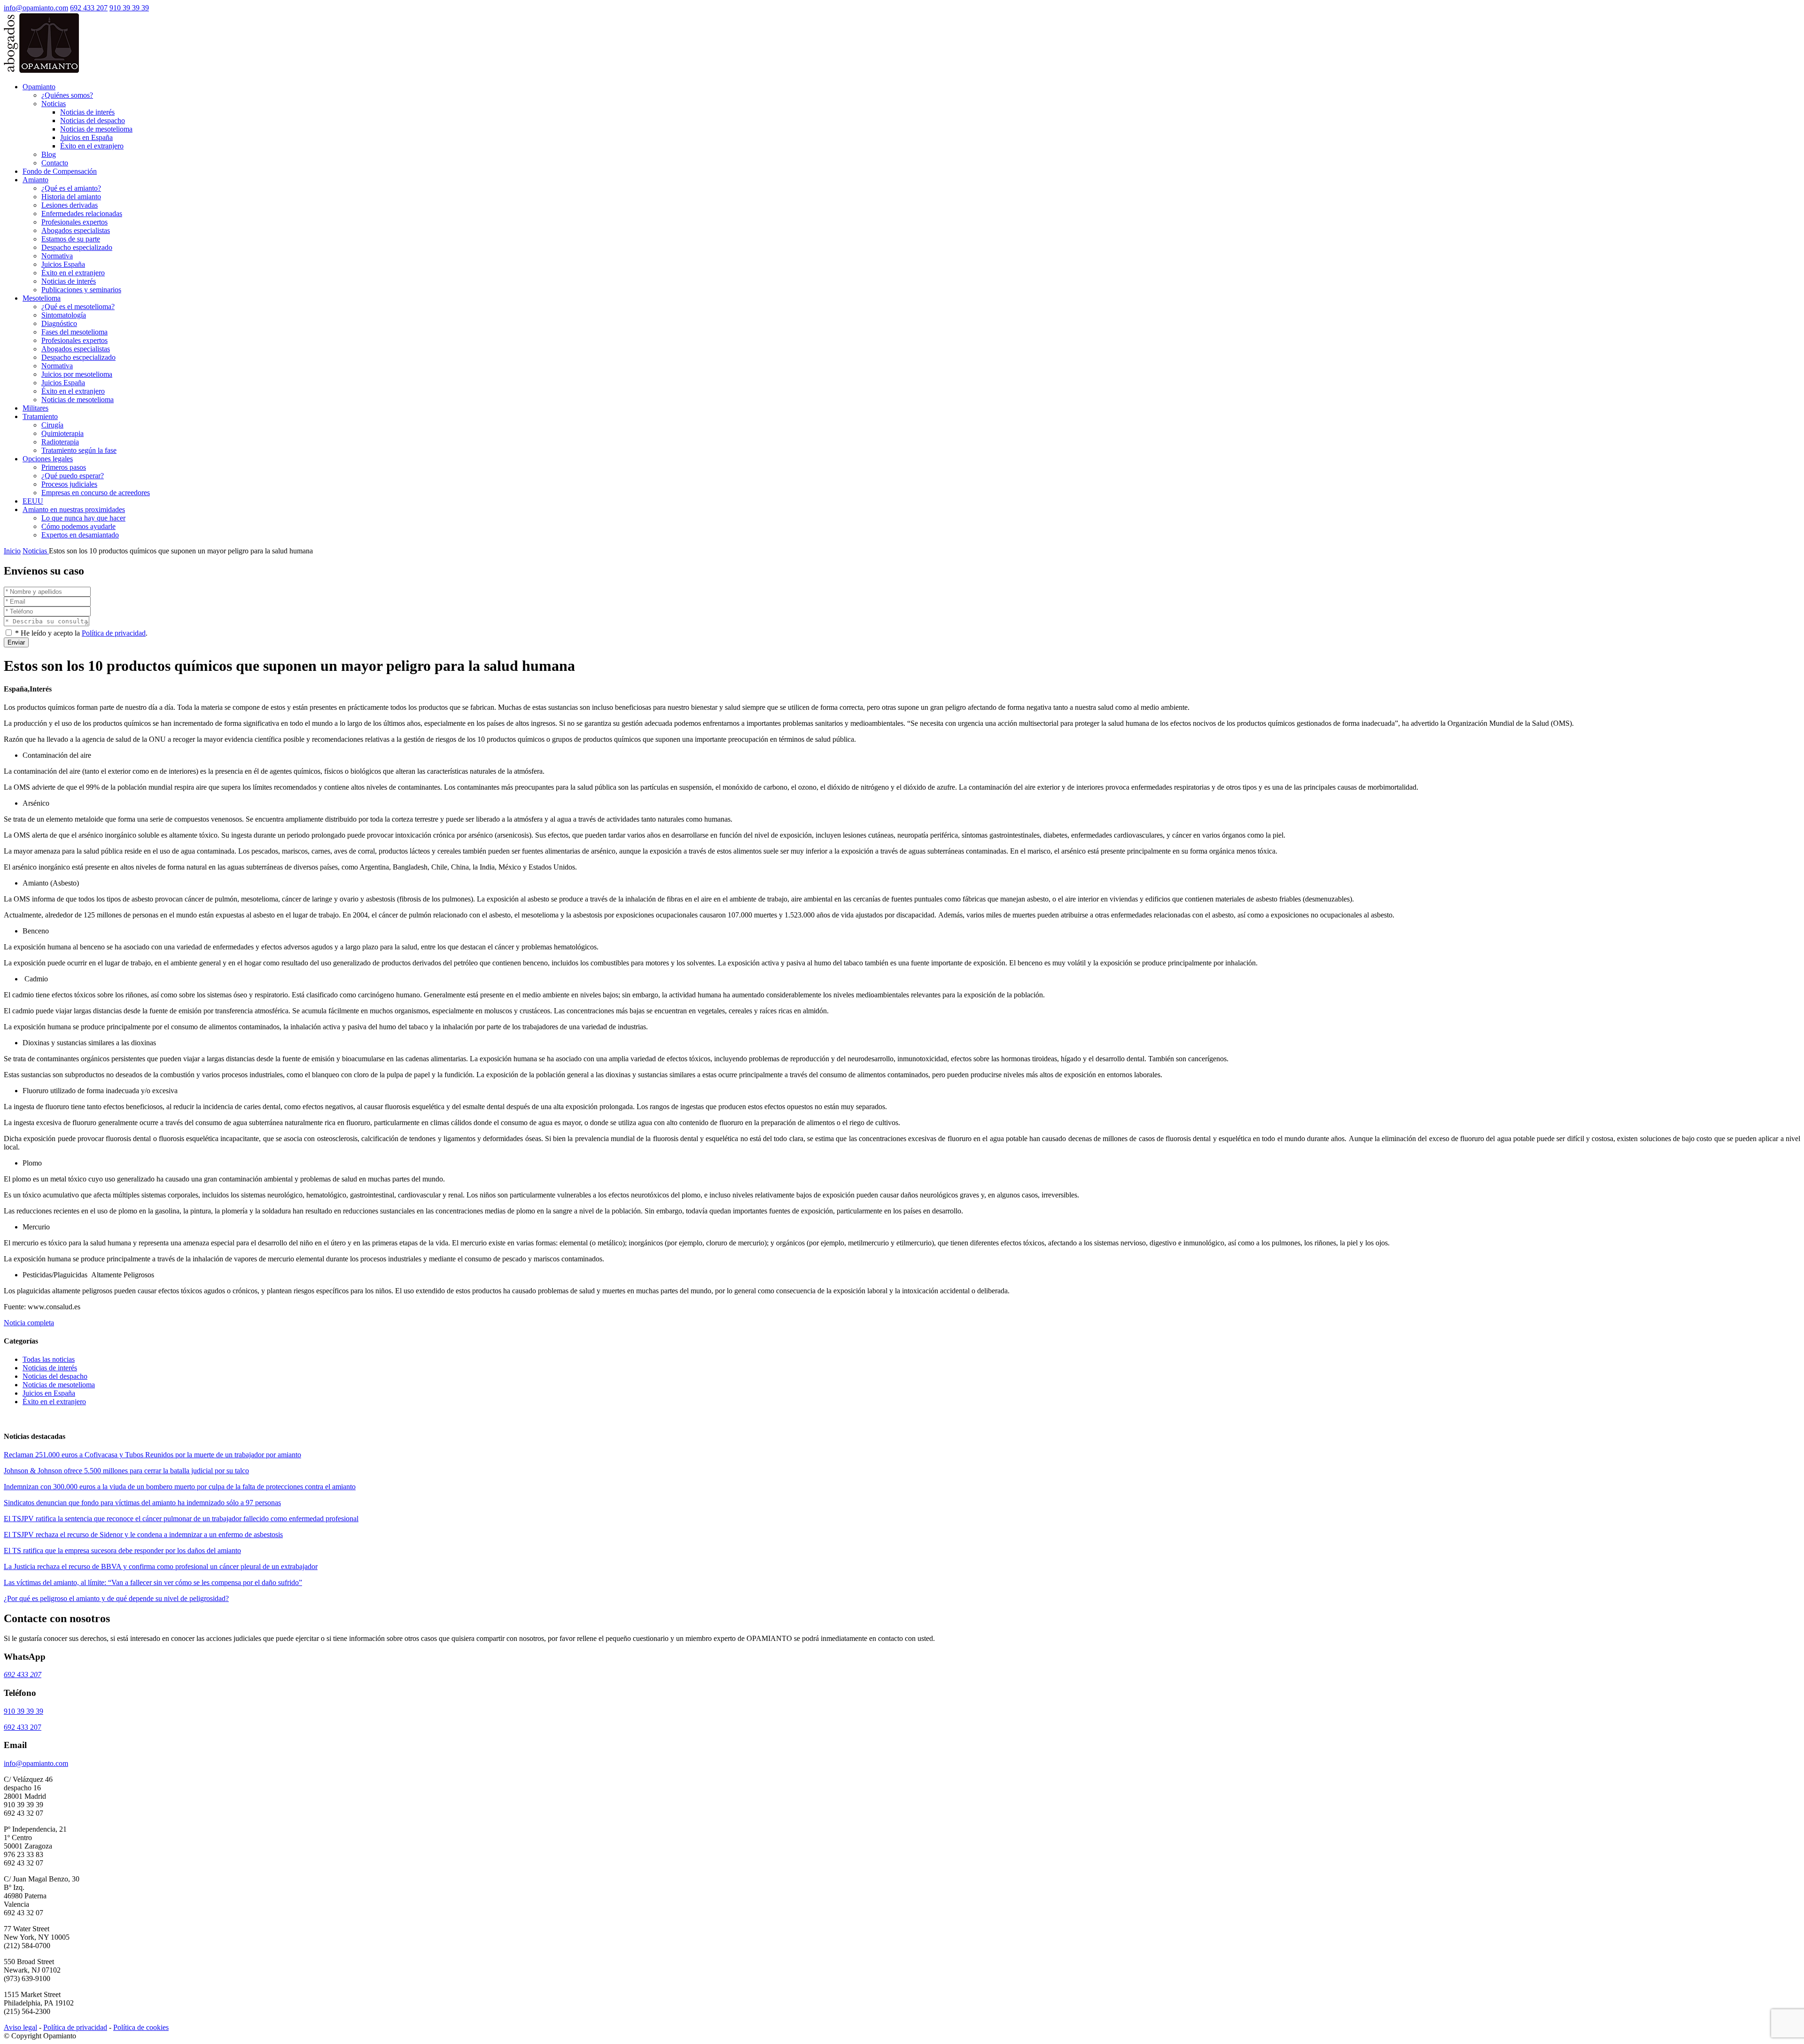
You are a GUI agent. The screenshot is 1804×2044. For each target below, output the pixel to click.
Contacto (55, 163)
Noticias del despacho (93, 120)
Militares (35, 408)
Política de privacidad (114, 633)
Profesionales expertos (74, 222)
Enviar (16, 642)
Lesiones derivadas (70, 205)
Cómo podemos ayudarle (78, 526)
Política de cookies (141, 2027)
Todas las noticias (49, 1359)
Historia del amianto (71, 197)
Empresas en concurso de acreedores (96, 493)
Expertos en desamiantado (80, 535)
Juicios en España (86, 137)
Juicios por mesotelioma (77, 374)
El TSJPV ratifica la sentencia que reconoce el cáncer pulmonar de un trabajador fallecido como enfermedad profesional (181, 1519)
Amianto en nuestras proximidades (74, 509)
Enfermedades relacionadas (82, 214)
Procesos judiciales (69, 484)
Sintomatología (64, 315)
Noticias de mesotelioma (96, 129)
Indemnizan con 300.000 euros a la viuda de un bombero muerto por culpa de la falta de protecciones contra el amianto (180, 1487)
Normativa (57, 256)
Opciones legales (48, 459)
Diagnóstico (59, 323)
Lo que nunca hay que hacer (83, 518)
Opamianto (39, 87)
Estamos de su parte (71, 239)
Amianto (35, 180)
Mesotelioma (42, 298)
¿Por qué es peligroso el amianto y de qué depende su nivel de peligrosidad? (116, 1598)
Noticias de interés (87, 112)
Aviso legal (20, 2027)
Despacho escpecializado (78, 357)
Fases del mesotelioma (74, 332)
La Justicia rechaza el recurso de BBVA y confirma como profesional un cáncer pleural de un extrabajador (161, 1566)
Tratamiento (40, 416)
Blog (49, 154)
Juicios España (63, 264)
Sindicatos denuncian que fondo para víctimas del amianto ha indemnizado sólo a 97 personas (142, 1503)
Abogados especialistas (76, 230)
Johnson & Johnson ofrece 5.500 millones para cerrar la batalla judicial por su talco (126, 1471)
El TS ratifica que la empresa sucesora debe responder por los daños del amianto (122, 1550)
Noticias (54, 104)
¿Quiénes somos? (67, 95)
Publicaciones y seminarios (81, 290)
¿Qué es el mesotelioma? (78, 307)
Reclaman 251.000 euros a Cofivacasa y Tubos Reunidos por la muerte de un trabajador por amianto (152, 1455)
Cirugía (52, 425)
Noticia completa (29, 1323)
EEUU (33, 501)
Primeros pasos (64, 467)
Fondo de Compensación (60, 171)
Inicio (12, 551)
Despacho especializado (77, 247)
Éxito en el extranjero (92, 146)
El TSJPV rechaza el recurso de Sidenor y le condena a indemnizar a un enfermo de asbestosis (143, 1535)
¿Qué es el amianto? (71, 188)
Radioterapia (60, 442)
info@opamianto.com (36, 8)
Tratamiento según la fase (79, 450)
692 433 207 (89, 8)
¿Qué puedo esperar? (73, 476)
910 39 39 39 (129, 8)
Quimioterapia (62, 433)
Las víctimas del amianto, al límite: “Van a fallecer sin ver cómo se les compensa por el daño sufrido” (153, 1582)
